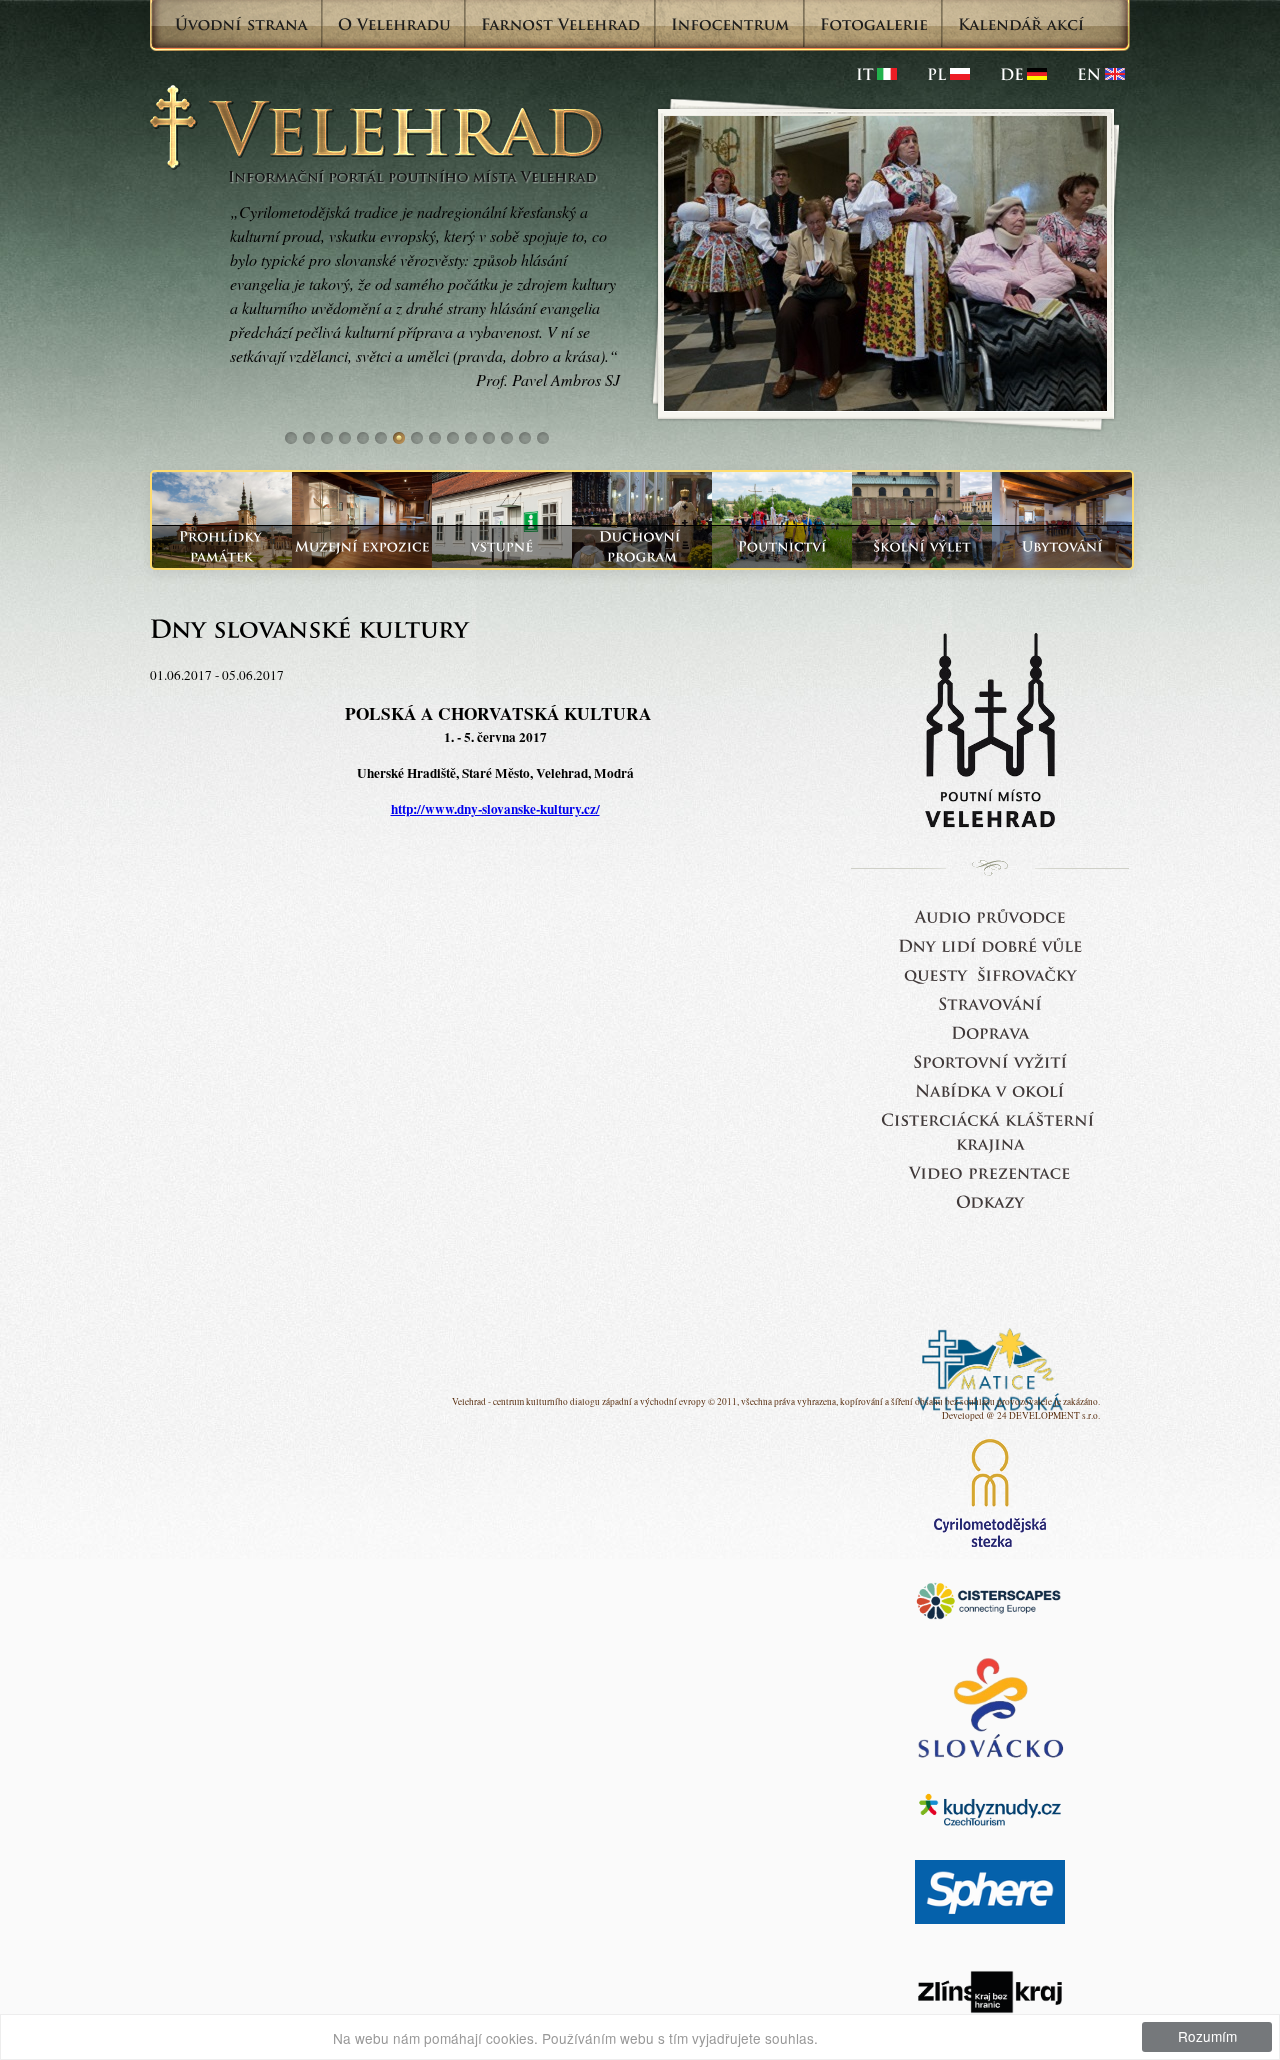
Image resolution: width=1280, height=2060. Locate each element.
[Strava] (990, 1002)
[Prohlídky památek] (222, 546)
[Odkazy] (990, 1200)
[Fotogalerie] (874, 24)
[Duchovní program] (642, 546)
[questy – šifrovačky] (990, 973)
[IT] (876, 74)
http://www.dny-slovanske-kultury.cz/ (495, 809)
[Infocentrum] (730, 24)
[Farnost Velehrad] (561, 24)
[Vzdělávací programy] (922, 546)
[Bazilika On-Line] (990, 1171)
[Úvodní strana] (241, 24)
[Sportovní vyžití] (990, 1060)
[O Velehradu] (394, 24)
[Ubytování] (1062, 546)
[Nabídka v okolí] (990, 1089)
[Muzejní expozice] (362, 546)
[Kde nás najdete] (990, 1031)
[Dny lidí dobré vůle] (990, 944)
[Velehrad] (1101, 74)
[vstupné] (502, 546)
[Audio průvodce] (990, 915)
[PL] (948, 74)
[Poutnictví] (782, 546)
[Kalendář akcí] (1021, 24)
